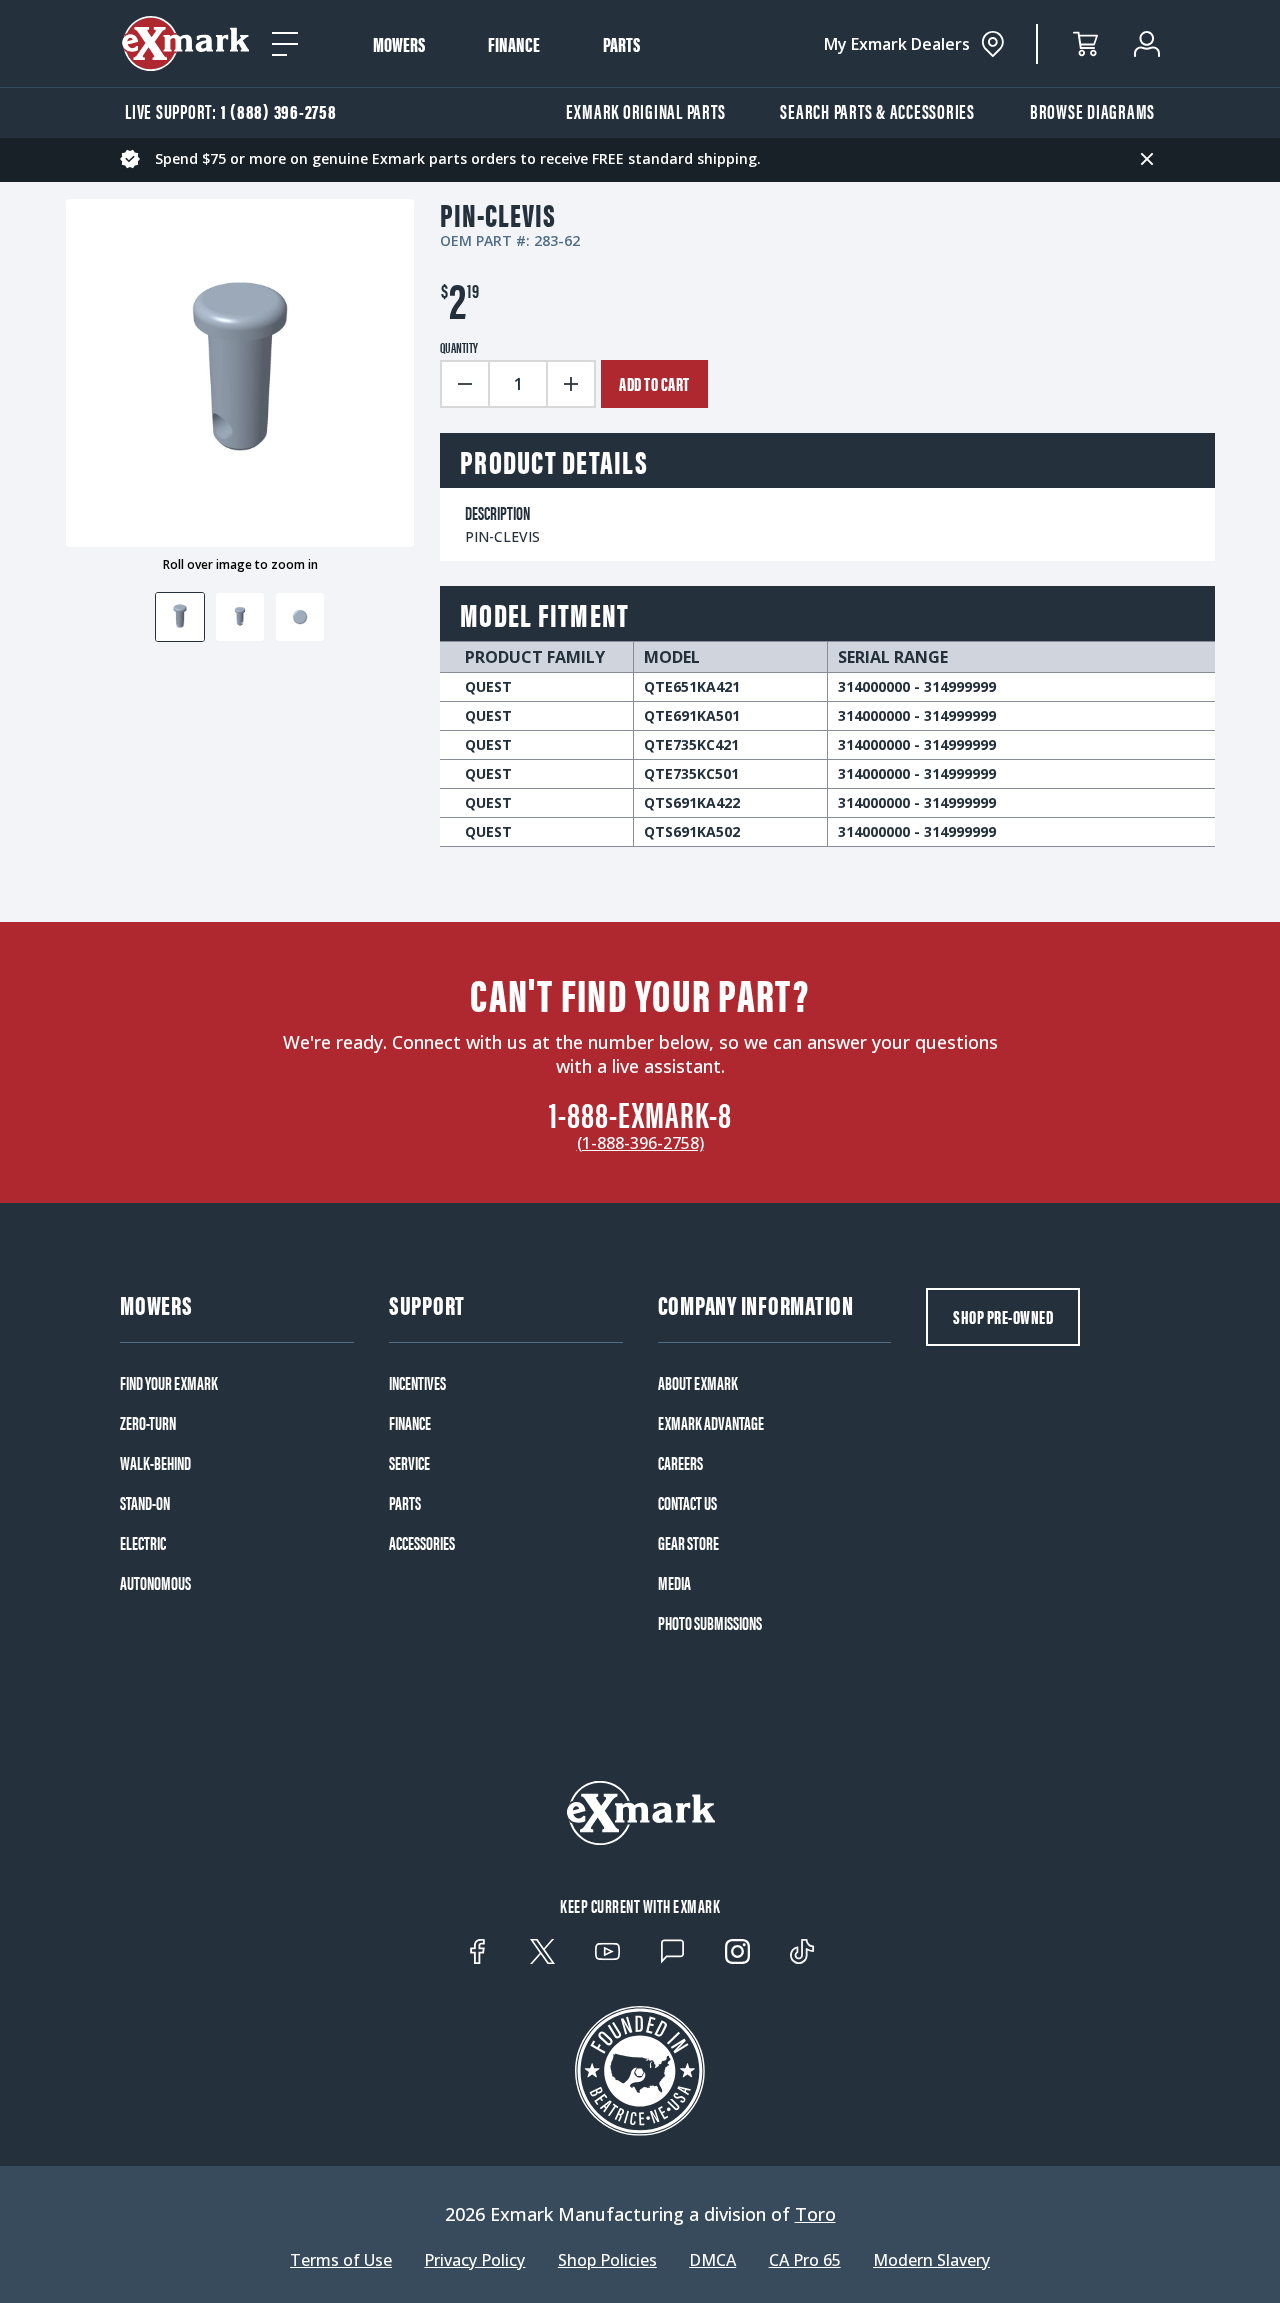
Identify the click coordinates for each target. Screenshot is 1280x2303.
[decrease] (464, 384)
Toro (815, 2214)
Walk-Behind (155, 1463)
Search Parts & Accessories (877, 110)
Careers (680, 1463)
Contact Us (687, 1503)
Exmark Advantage (711, 1423)
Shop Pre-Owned (1003, 1316)
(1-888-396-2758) (640, 1143)
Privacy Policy (474, 2260)
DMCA (712, 2260)
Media (674, 1583)
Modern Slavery (931, 2260)
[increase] (572, 384)
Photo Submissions (710, 1623)
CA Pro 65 (805, 2260)
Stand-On (145, 1503)
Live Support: (231, 110)
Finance (514, 44)
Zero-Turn (148, 1423)
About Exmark (698, 1383)
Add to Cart (654, 383)
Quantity (459, 347)
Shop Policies (607, 2260)
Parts (621, 44)
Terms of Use (341, 2260)
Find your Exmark (169, 1383)
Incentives (417, 1383)
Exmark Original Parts (646, 110)
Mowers (399, 44)
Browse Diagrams (1092, 110)
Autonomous (155, 1583)
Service (409, 1463)
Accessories (422, 1543)
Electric (143, 1543)
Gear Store (688, 1543)
